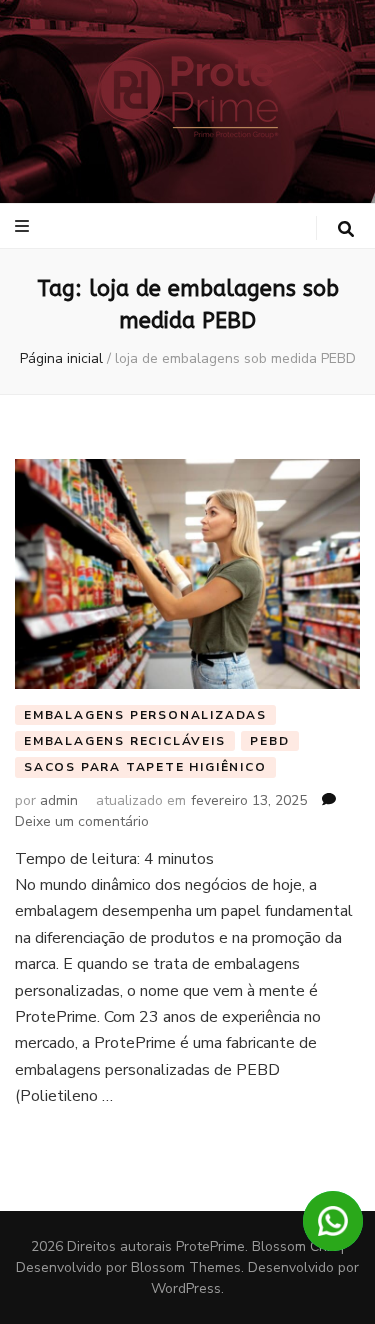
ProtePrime (210, 1246)
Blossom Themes (186, 1267)
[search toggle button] (346, 229)
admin (59, 800)
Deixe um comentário (82, 821)
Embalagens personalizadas (145, 715)
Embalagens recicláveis (125, 741)
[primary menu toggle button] (24, 226)
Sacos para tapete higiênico (145, 767)
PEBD (269, 741)
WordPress (186, 1288)
